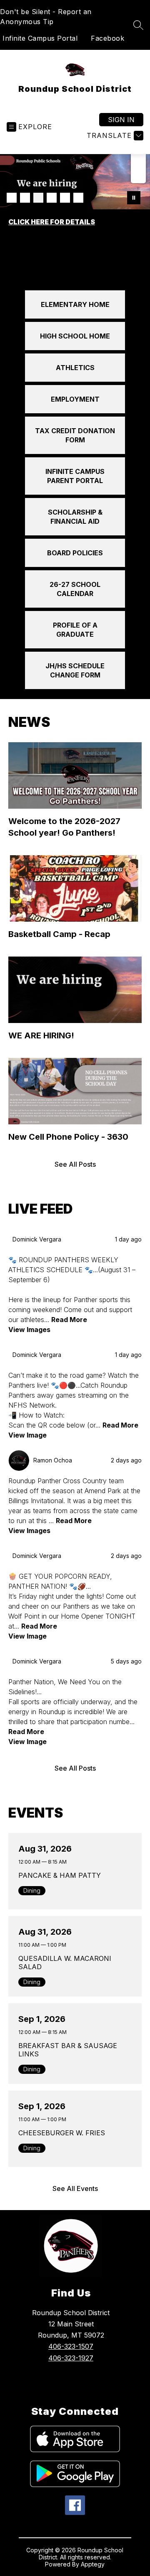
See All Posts (75, 1164)
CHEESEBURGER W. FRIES (64, 2133)
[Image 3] (38, 198)
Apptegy (93, 2564)
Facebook (107, 38)
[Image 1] (12, 198)
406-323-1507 (71, 2346)
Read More (69, 1320)
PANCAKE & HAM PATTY (62, 1875)
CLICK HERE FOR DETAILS (52, 222)
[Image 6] (78, 198)
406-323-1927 (71, 2358)
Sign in (121, 120)
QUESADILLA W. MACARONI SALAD (65, 1963)
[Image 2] (25, 198)
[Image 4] (52, 198)
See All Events (75, 2188)
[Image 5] (65, 198)
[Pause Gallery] (134, 198)
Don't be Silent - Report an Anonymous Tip (46, 17)
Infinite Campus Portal (40, 38)
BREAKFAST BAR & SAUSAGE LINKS (68, 2050)
